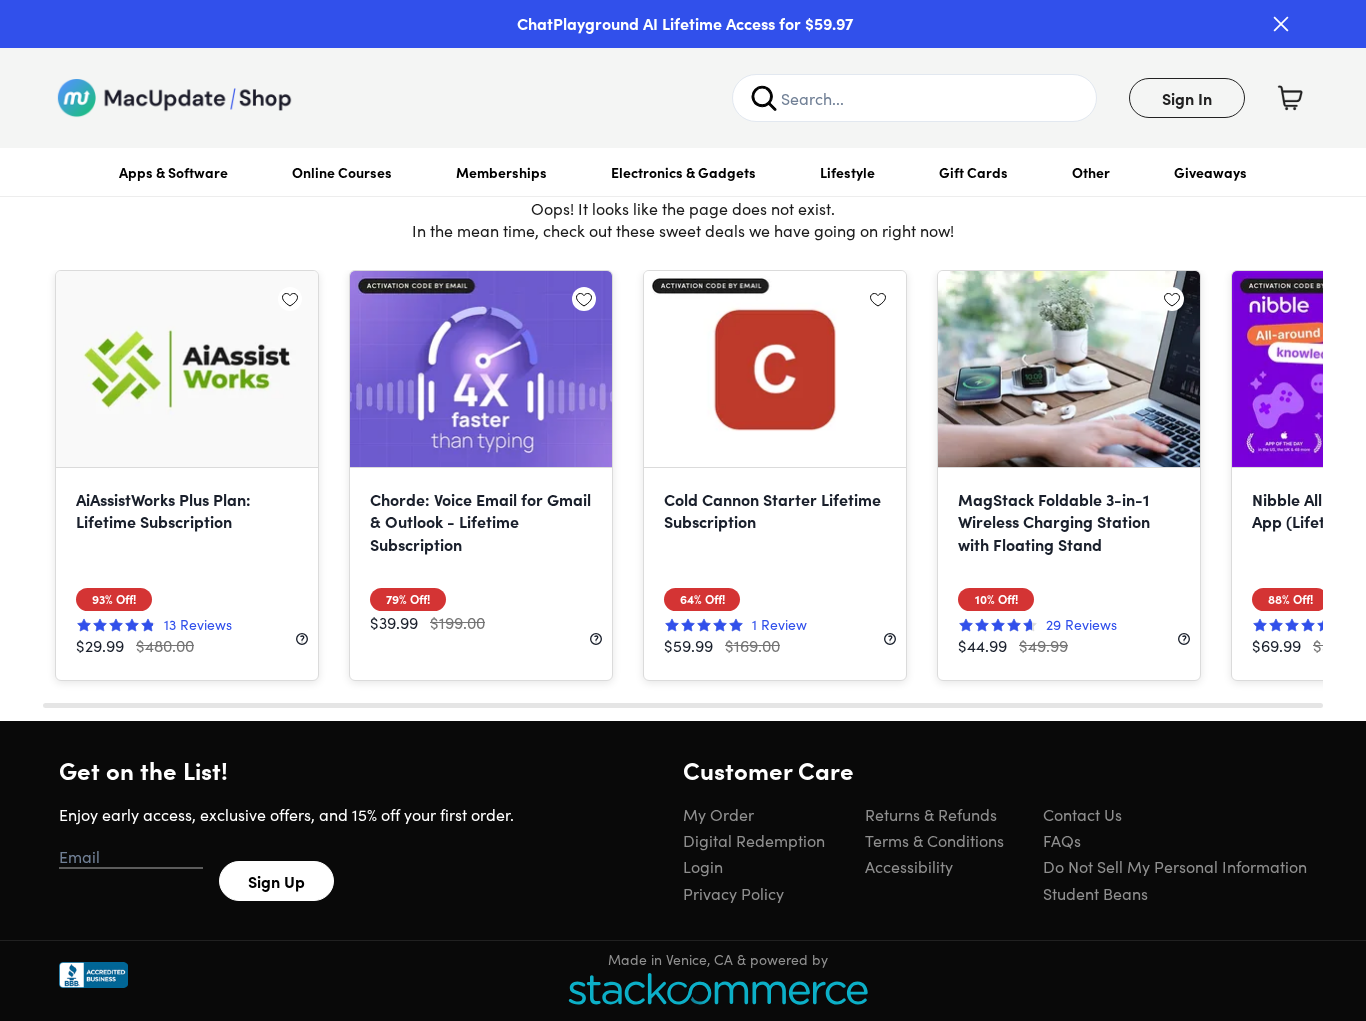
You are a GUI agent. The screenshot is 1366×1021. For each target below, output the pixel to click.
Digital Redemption (754, 840)
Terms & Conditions (934, 840)
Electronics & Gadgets (683, 172)
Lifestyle (847, 172)
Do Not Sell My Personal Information (1175, 866)
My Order (718, 814)
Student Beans (1095, 893)
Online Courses (342, 172)
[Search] (764, 98)
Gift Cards (973, 172)
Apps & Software (173, 172)
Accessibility (909, 866)
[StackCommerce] (718, 988)
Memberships (501, 172)
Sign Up (276, 881)
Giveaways (1210, 172)
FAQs (1062, 840)
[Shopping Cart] (1290, 98)
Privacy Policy (733, 893)
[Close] (1281, 24)
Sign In (1187, 98)
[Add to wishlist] (290, 299)
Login (703, 866)
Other (1091, 172)
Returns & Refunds (931, 814)
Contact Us (1082, 814)
